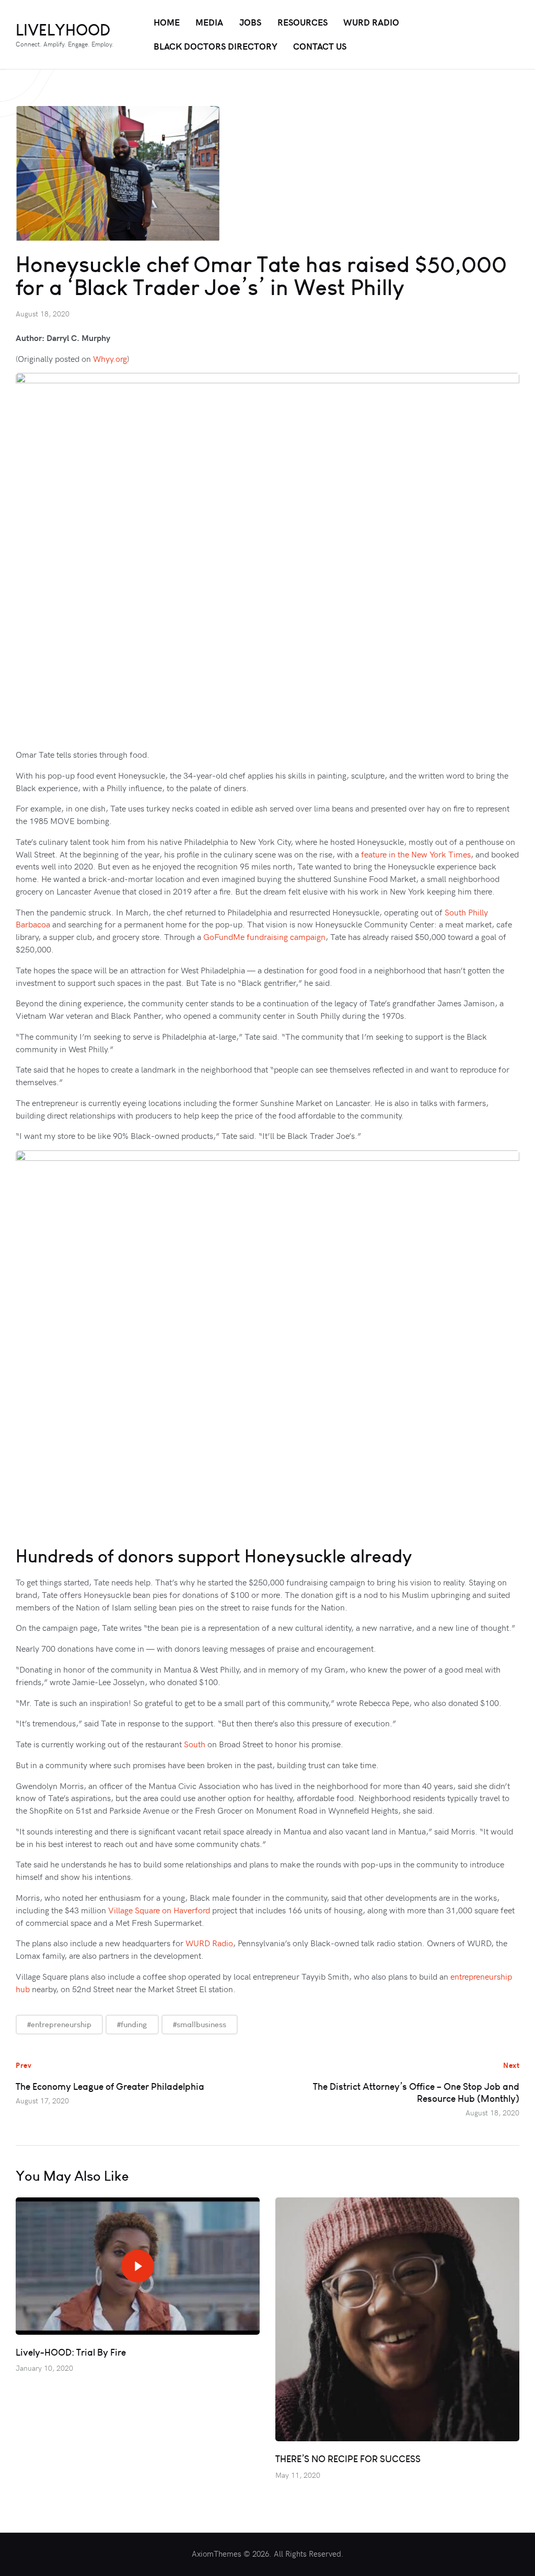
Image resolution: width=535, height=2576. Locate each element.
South (195, 1744)
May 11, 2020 (298, 2475)
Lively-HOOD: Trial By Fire (71, 2352)
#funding (132, 2024)
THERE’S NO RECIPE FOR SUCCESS (348, 2459)
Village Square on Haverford (159, 1910)
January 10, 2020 (44, 2368)
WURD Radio (209, 1943)
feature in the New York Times (416, 854)
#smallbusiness (200, 2024)
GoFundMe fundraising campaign (264, 936)
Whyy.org (110, 358)
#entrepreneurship (59, 2024)
